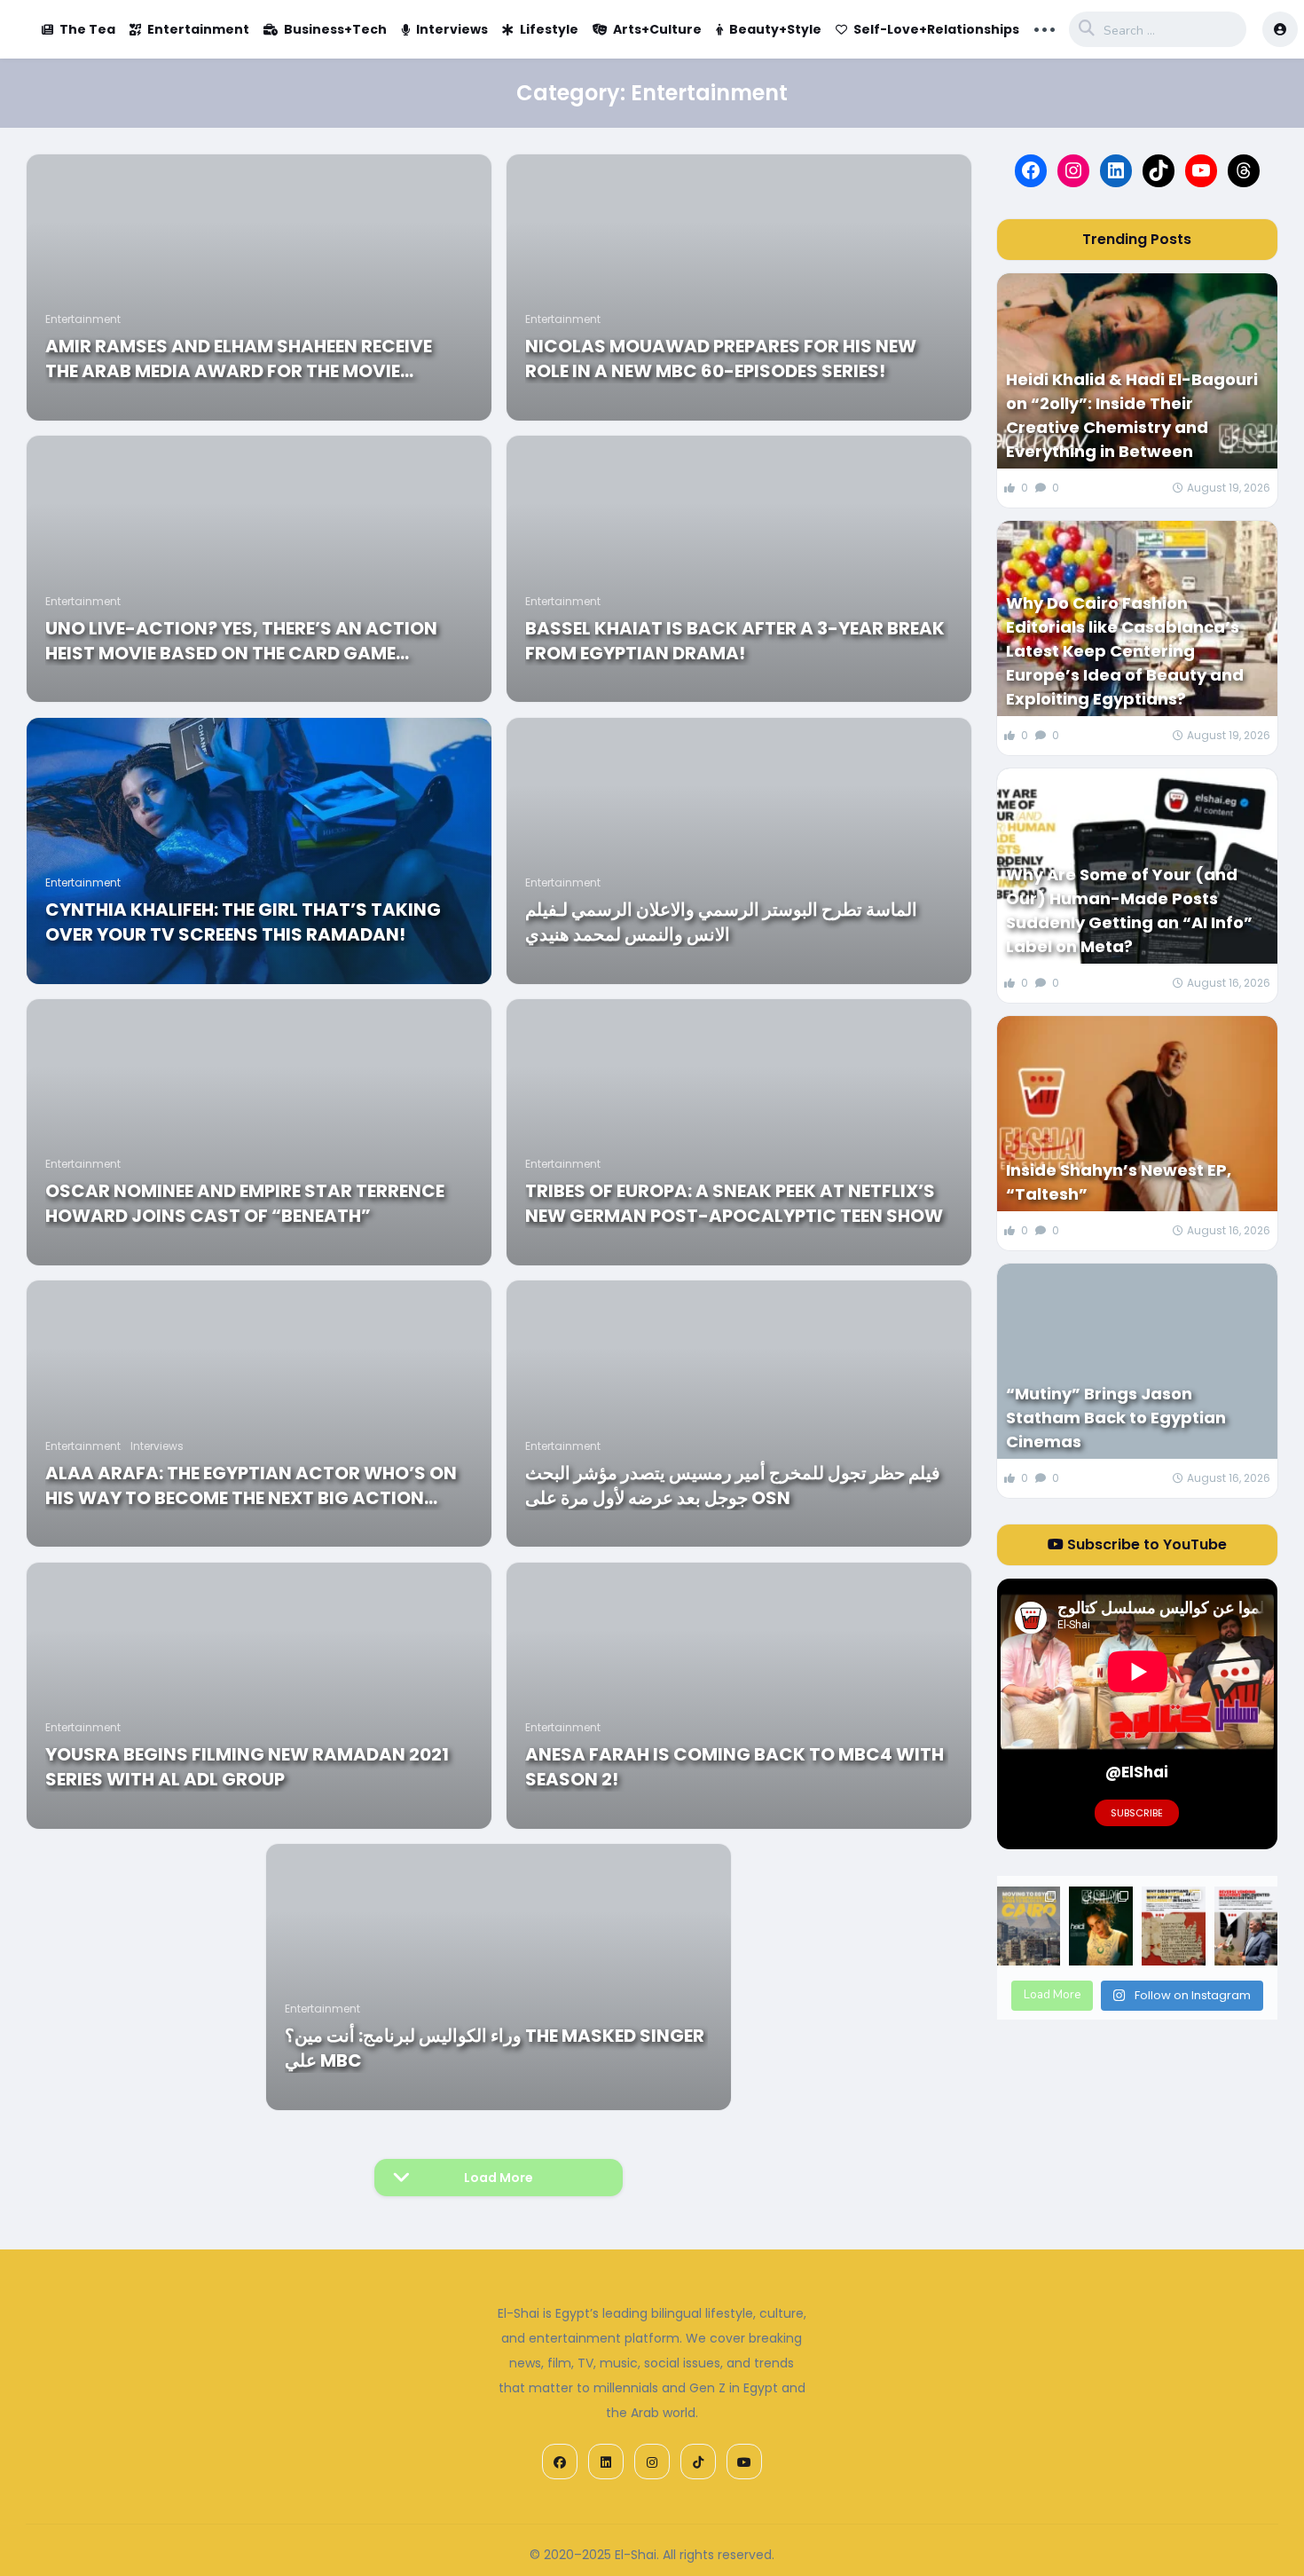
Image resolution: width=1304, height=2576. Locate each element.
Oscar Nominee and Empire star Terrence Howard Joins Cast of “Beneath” (245, 1203)
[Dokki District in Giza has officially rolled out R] (1246, 1926)
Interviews (452, 29)
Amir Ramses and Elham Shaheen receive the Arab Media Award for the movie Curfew (239, 358)
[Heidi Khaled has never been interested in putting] (1101, 1926)
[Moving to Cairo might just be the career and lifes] (1029, 1926)
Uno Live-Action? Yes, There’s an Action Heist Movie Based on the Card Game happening (241, 641)
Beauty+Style (775, 29)
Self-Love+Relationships (936, 29)
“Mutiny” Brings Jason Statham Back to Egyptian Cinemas (1116, 1418)
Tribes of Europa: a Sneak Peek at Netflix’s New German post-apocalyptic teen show (734, 1203)
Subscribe (1137, 1813)
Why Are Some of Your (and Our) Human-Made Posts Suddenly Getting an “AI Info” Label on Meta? (1129, 910)
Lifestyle (549, 29)
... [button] (1045, 28)
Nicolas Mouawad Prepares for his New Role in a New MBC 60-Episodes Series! (721, 358)
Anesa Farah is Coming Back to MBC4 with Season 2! (734, 1767)
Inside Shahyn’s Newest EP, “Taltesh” (1119, 1182)
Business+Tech (335, 29)
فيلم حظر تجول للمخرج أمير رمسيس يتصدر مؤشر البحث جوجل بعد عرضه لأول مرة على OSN (733, 1485)
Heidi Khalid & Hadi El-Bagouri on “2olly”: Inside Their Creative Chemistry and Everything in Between (1132, 415)
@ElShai (1137, 1772)
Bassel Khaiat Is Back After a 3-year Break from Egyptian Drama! (735, 641)
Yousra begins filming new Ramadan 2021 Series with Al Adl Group (247, 1767)
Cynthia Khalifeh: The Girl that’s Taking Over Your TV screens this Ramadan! (243, 922)
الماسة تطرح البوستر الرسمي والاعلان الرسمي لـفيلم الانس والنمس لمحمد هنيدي (721, 922)
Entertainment (198, 29)
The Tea (87, 29)
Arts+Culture (657, 29)
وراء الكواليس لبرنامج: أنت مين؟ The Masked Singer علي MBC (495, 2048)
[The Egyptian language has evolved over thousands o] (1174, 1926)
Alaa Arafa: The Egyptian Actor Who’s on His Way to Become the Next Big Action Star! (251, 1485)
